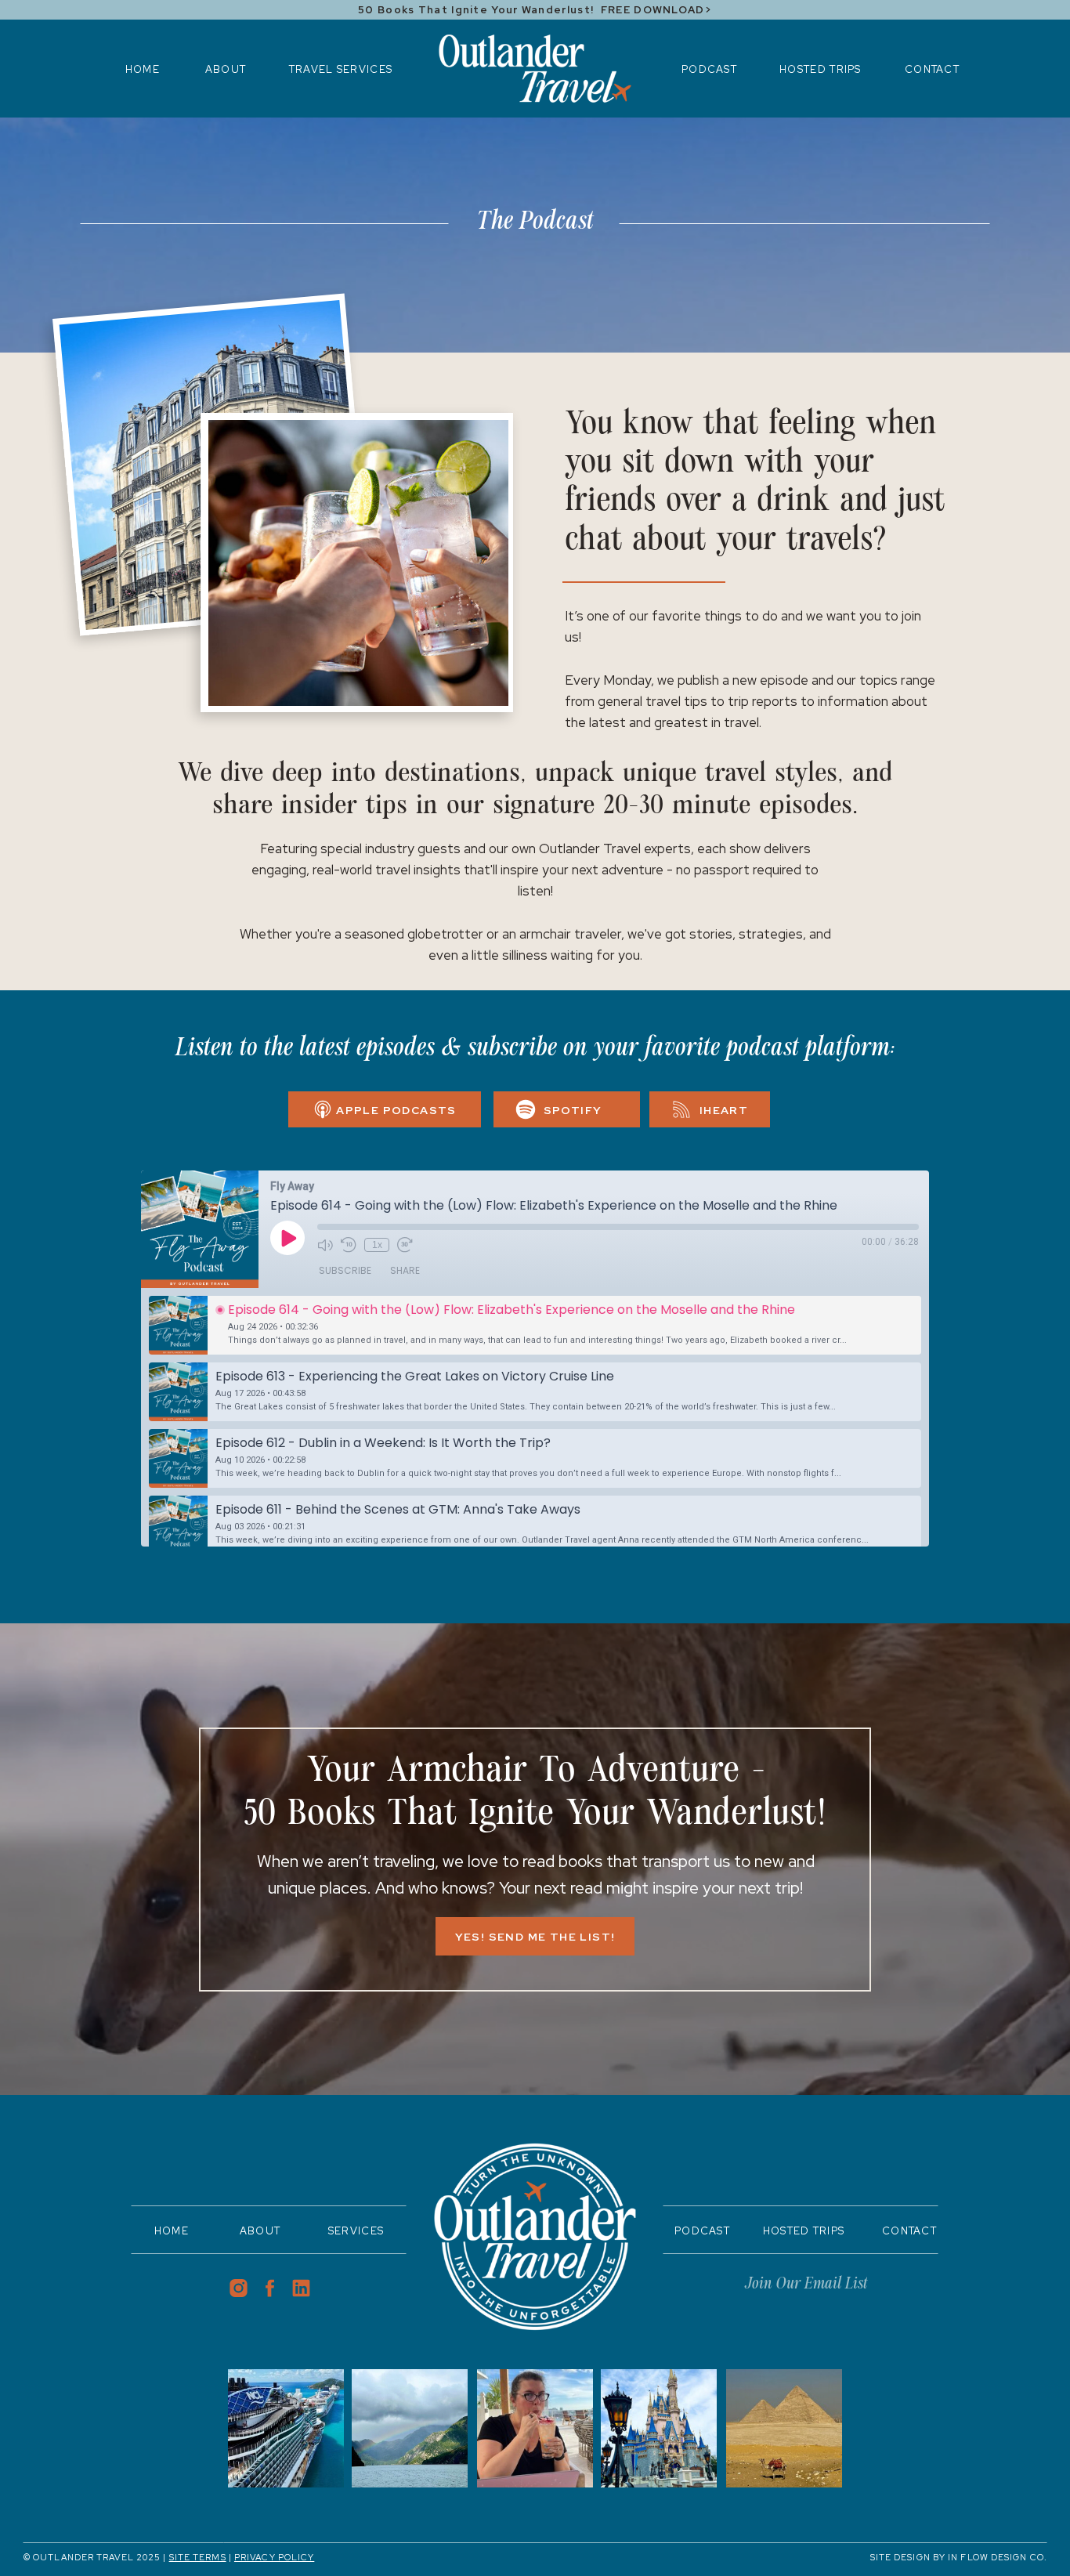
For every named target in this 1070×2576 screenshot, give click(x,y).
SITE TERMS (198, 2557)
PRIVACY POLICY (274, 2557)
